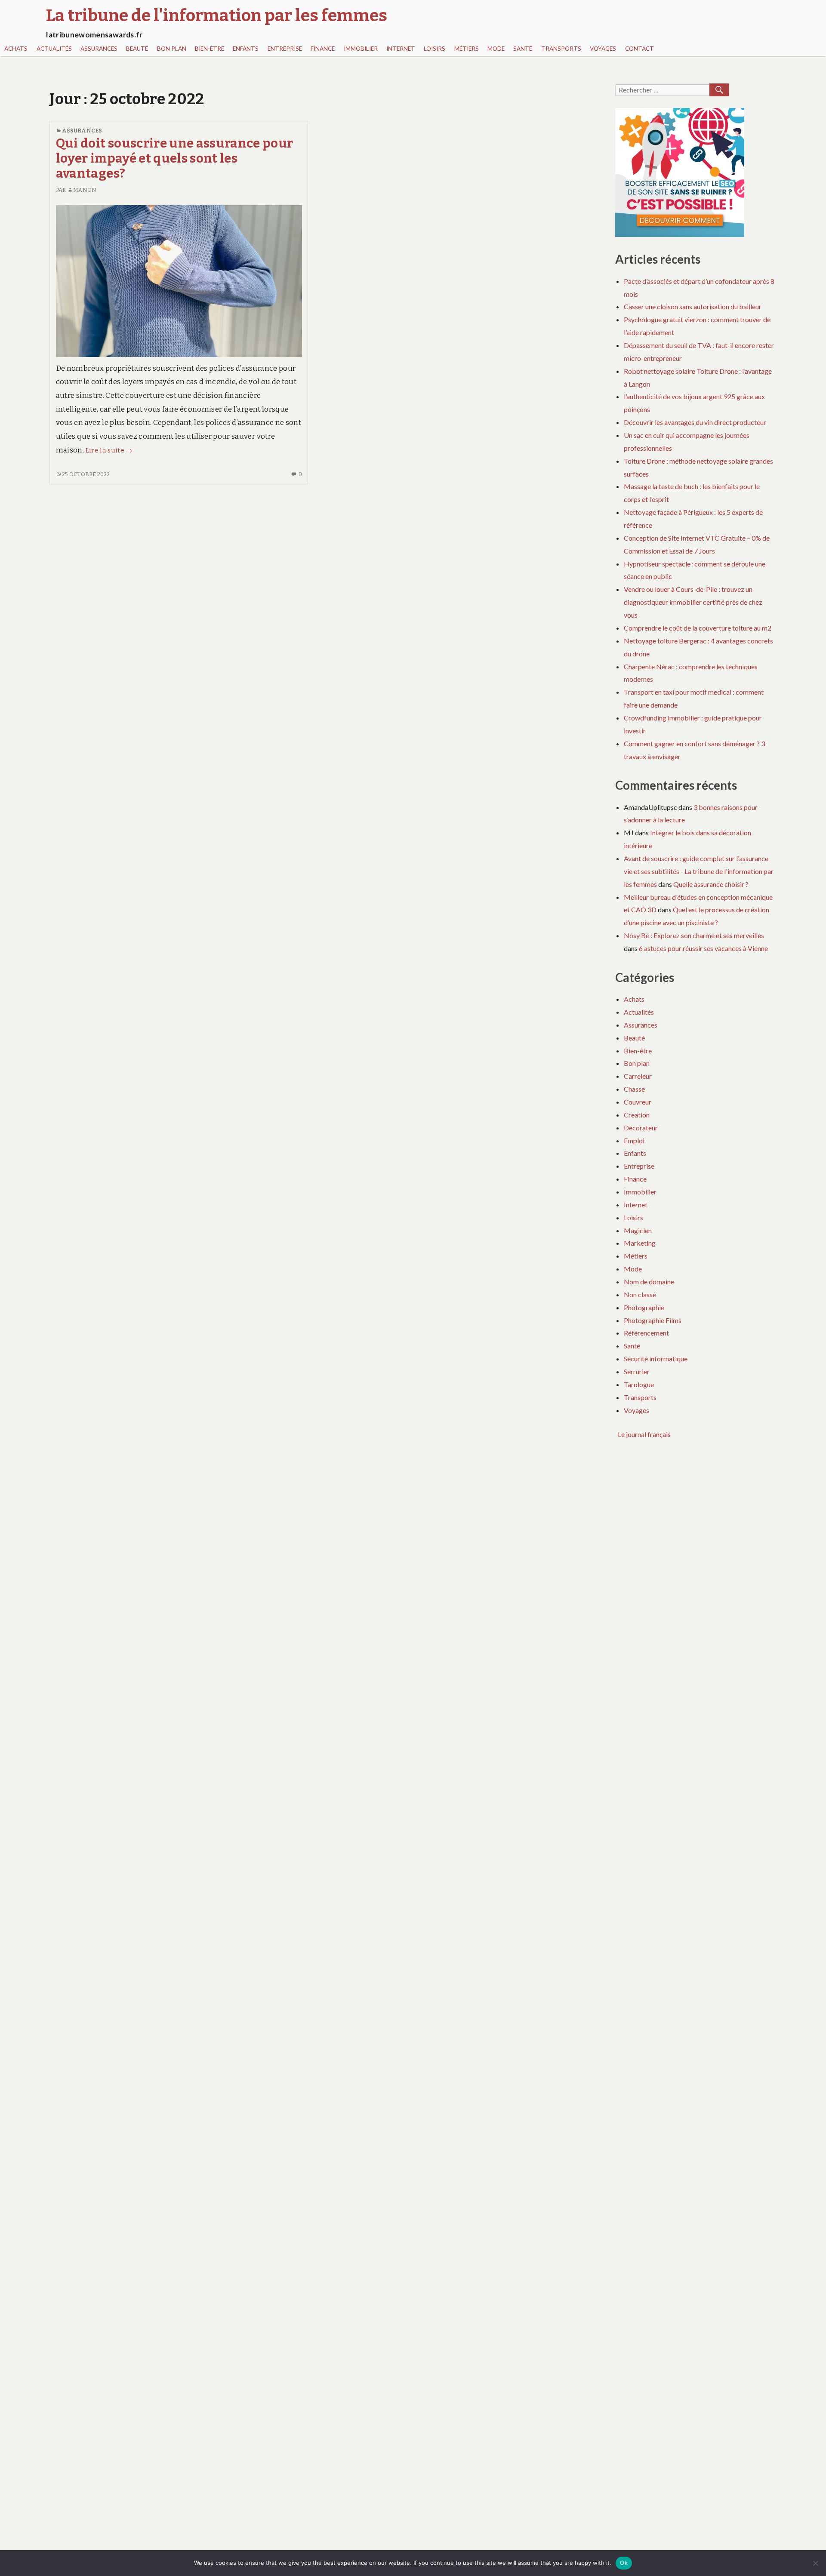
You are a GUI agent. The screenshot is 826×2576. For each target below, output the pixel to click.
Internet (401, 49)
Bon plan (172, 49)
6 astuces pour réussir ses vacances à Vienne (703, 948)
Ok (624, 2563)
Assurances (99, 49)
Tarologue (639, 1384)
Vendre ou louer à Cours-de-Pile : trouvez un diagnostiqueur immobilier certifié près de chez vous (693, 602)
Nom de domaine (649, 1282)
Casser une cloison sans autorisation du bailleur (693, 306)
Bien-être (210, 49)
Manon (85, 190)
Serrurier (637, 1371)
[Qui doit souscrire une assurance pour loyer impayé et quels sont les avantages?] (179, 281)
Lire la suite (109, 450)
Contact (640, 49)
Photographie (644, 1307)
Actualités (54, 49)
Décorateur (641, 1128)
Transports (561, 49)
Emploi (634, 1140)
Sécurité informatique (656, 1359)
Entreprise (285, 49)
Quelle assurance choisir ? (711, 884)
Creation (637, 1115)
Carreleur (638, 1076)
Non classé (640, 1294)
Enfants (246, 49)
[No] (815, 2563)
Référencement (646, 1333)
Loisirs (435, 49)
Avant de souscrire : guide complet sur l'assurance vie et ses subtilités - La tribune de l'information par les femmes (699, 871)
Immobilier (361, 49)
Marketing (640, 1243)
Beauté (137, 49)
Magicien (638, 1230)
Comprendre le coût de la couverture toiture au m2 (698, 628)
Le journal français (644, 1434)
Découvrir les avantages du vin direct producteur (695, 422)
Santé (523, 49)
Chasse (634, 1089)
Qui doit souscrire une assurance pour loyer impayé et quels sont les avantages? (175, 159)
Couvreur (638, 1102)
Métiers (467, 49)
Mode (496, 49)
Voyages (603, 49)
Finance (323, 49)
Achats (16, 49)
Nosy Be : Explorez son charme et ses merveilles (694, 935)
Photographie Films (653, 1320)
